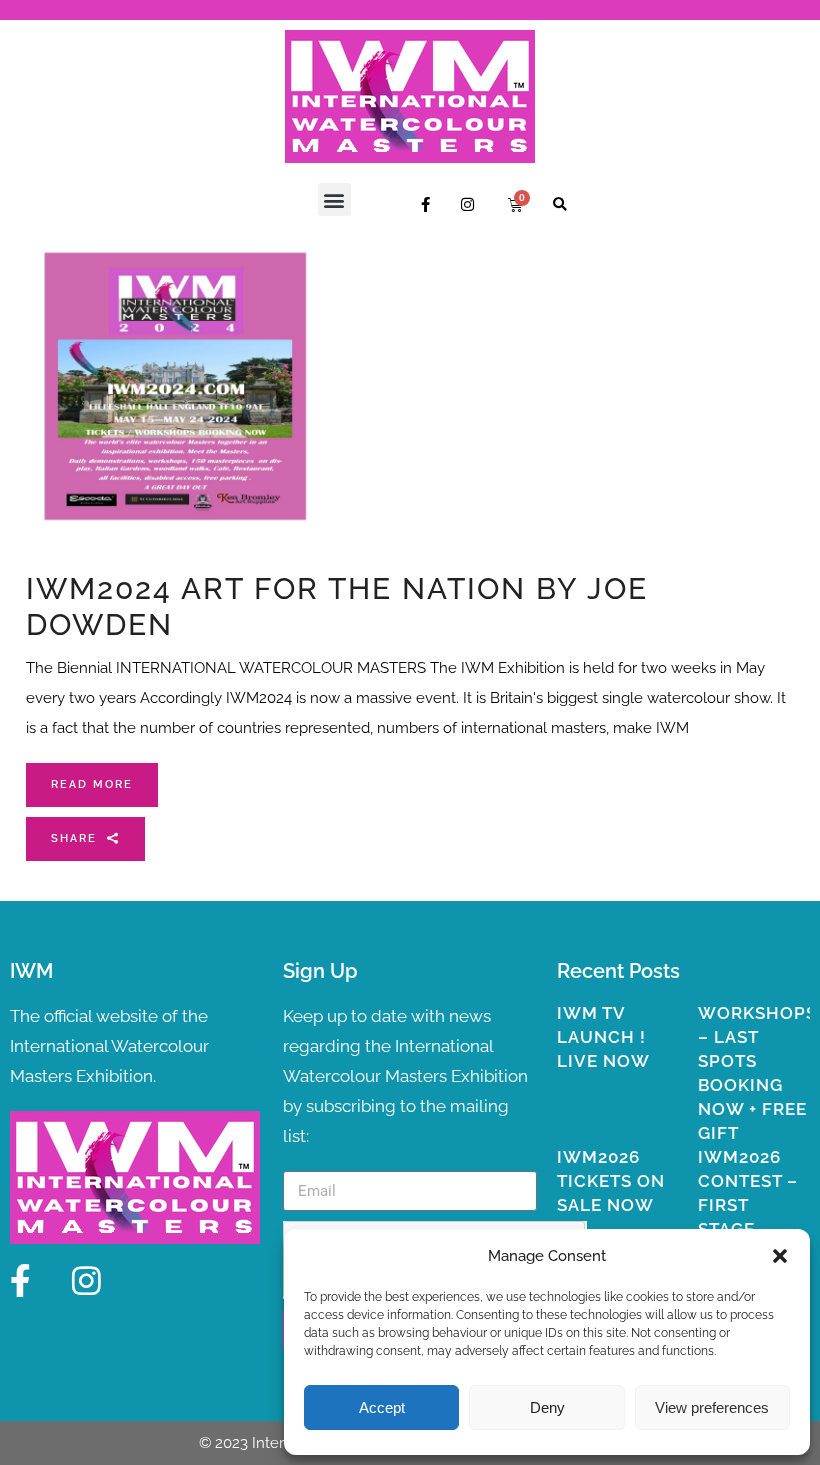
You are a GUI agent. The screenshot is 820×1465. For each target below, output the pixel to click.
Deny (547, 1407)
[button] (780, 1256)
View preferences (712, 1407)
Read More (92, 784)
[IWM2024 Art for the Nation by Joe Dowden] (175, 386)
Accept (382, 1407)
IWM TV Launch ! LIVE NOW (603, 1037)
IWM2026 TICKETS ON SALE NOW (611, 1181)
